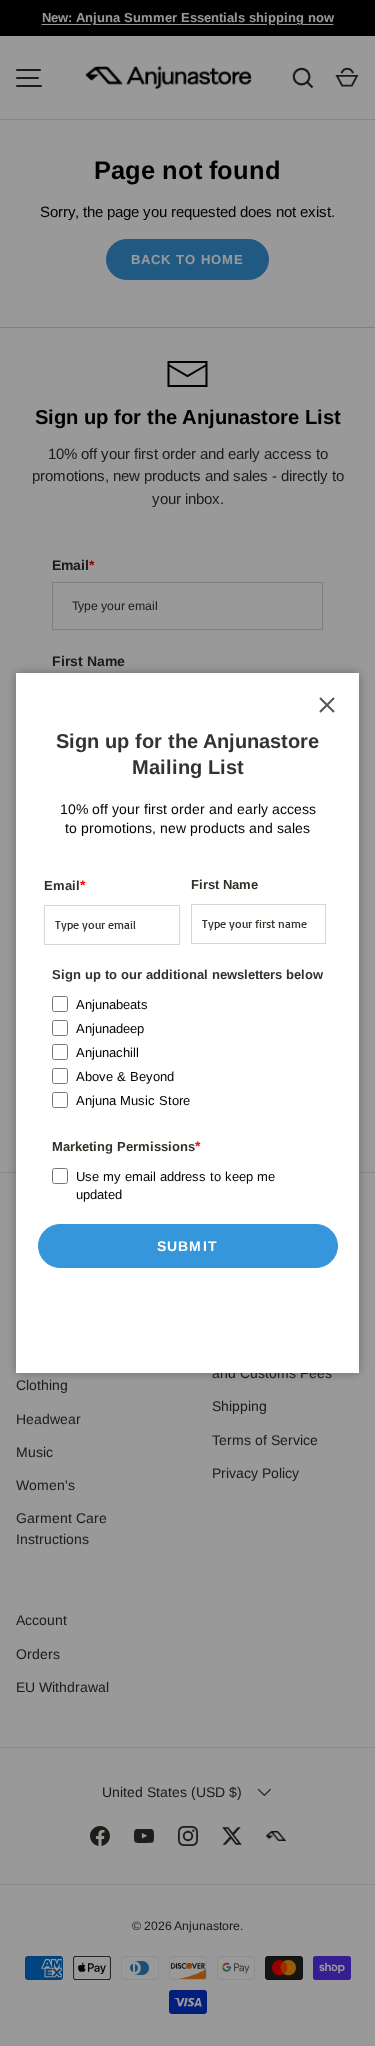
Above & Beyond (125, 1076)
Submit (187, 1246)
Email (64, 885)
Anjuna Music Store (133, 1100)
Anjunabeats (112, 1004)
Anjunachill (107, 1052)
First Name (224, 884)
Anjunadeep (110, 1028)
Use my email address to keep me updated (175, 1185)
